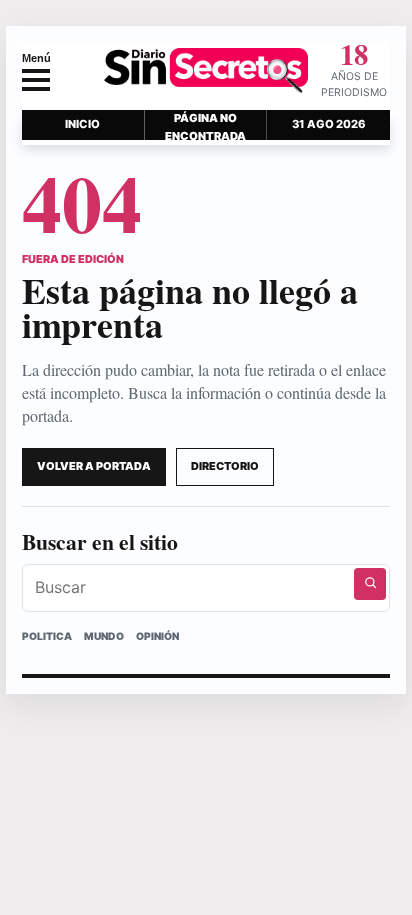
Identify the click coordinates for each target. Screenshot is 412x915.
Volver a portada (94, 466)
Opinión (157, 636)
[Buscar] (370, 584)
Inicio (82, 124)
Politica (47, 636)
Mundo (104, 636)
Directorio (225, 466)
